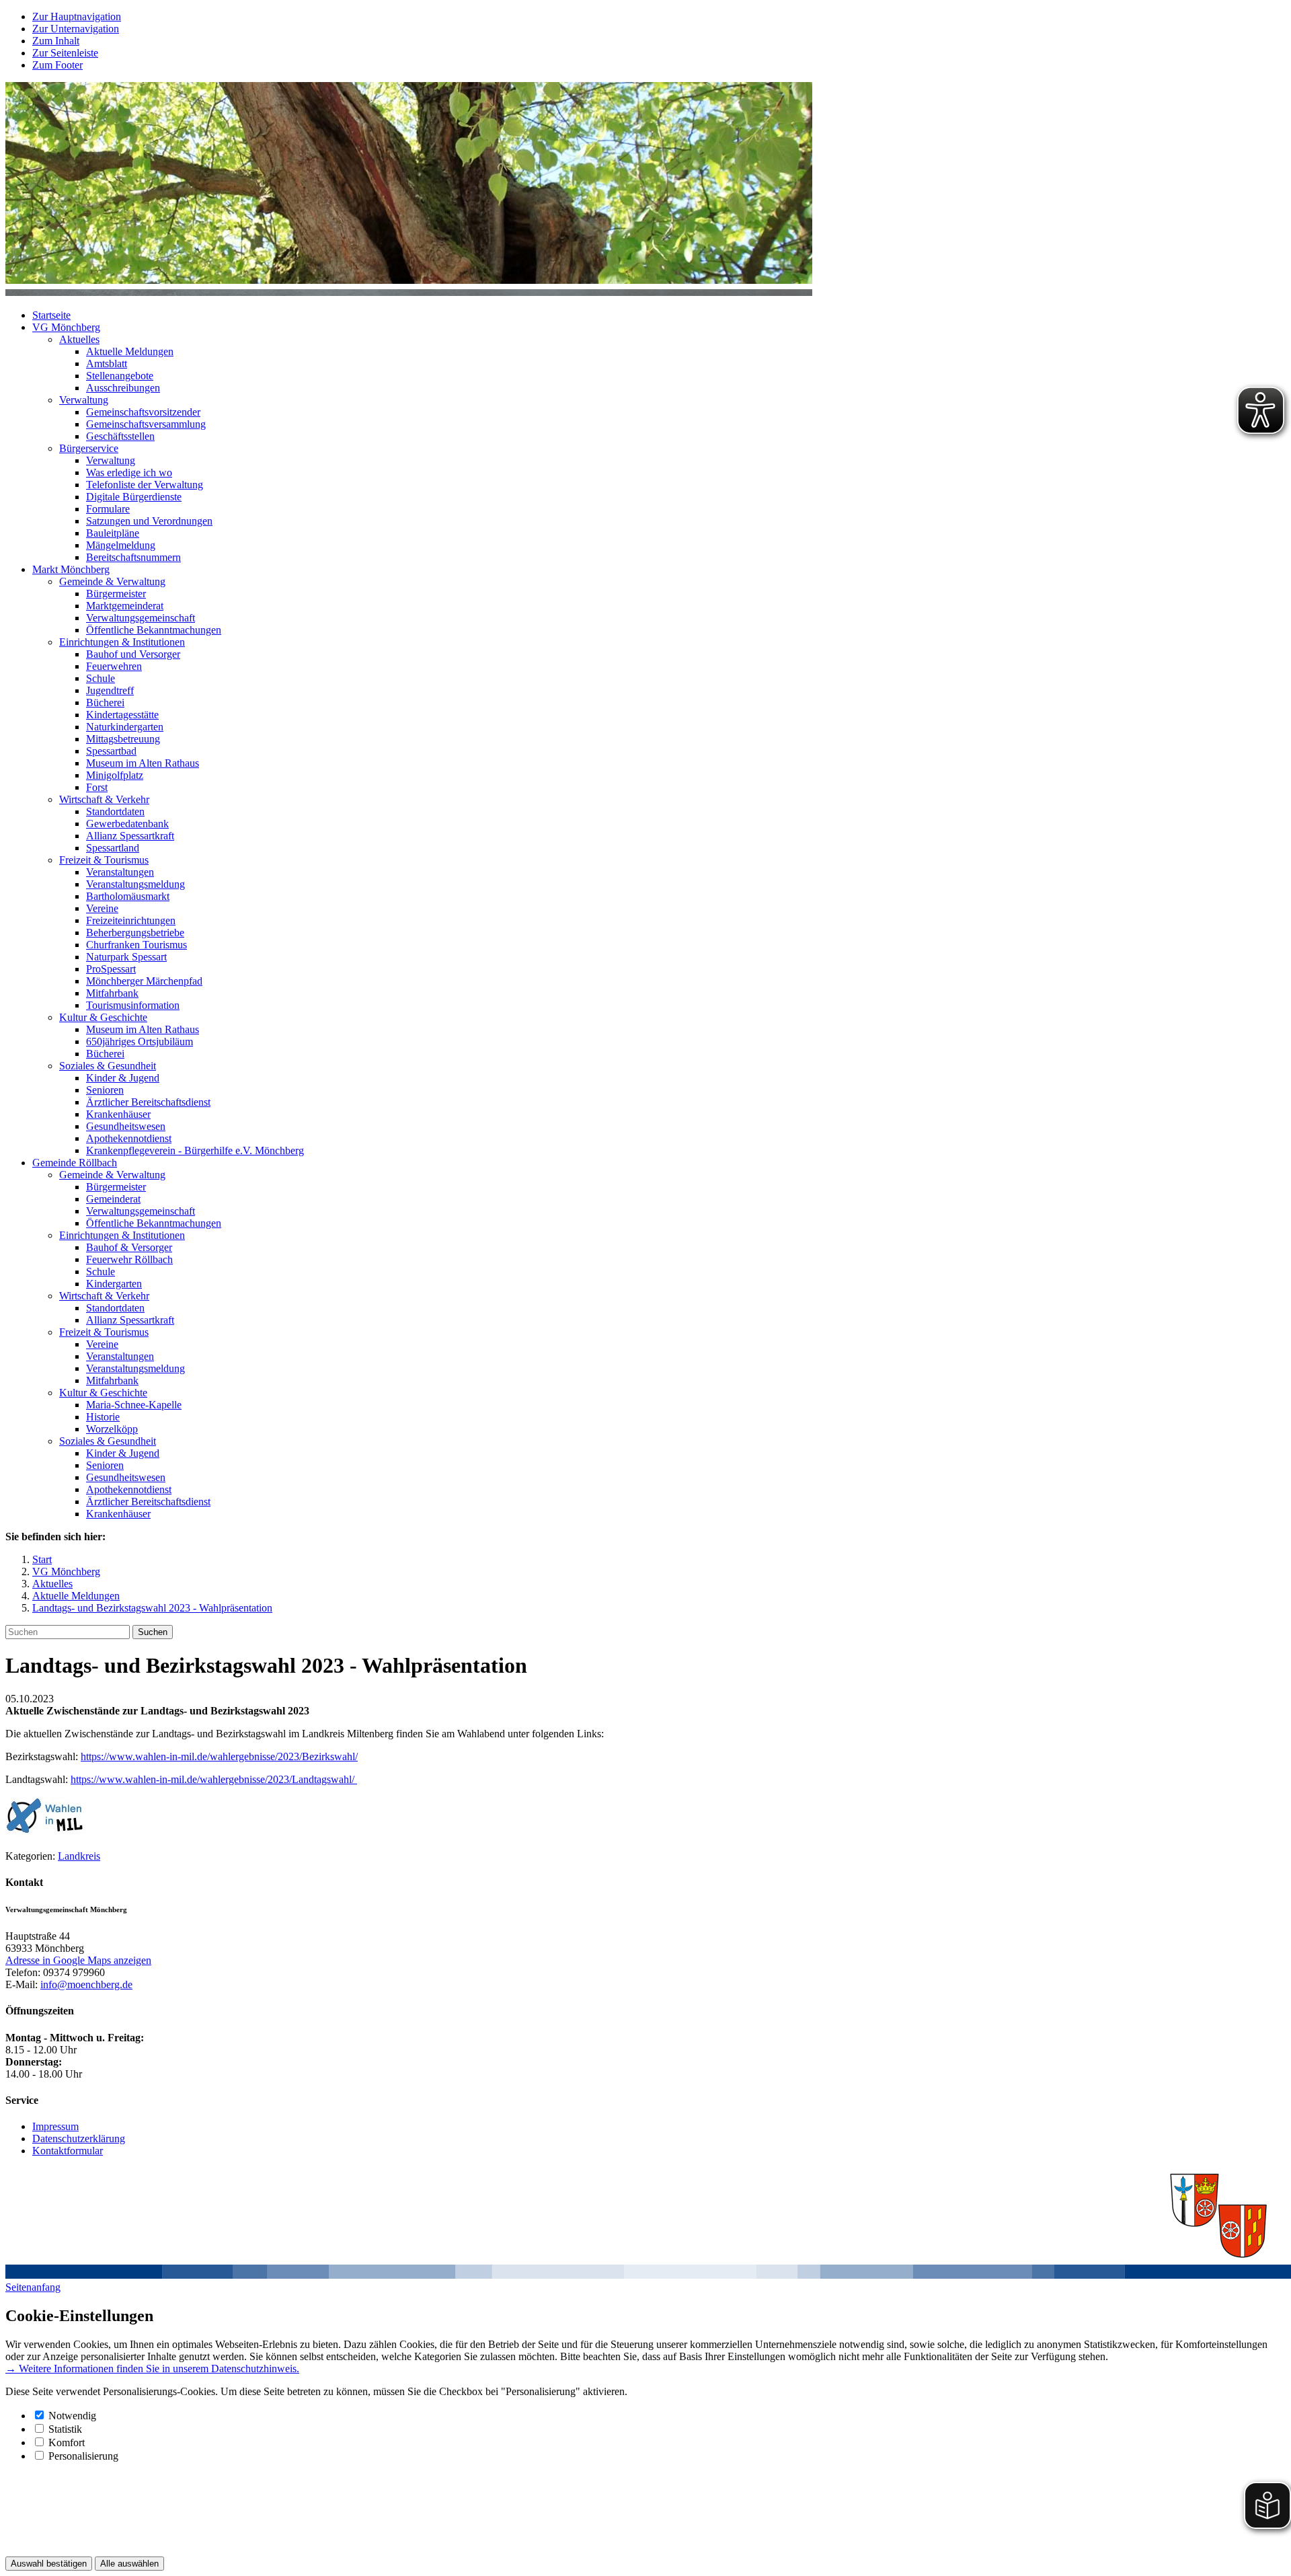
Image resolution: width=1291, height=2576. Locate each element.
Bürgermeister (116, 594)
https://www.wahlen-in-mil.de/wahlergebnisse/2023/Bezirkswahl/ (219, 1756)
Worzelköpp (112, 1429)
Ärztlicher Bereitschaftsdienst (148, 1102)
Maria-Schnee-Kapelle (134, 1405)
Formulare (108, 509)
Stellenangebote (120, 376)
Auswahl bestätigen (49, 2564)
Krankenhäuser (118, 1114)
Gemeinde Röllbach (75, 1163)
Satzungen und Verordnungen (149, 521)
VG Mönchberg (66, 327)
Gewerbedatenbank (127, 824)
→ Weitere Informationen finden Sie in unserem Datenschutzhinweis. (152, 2369)
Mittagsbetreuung (123, 739)
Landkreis (79, 1856)
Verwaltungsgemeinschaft (141, 618)
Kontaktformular (68, 2151)
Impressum (55, 2126)
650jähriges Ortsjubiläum (140, 1041)
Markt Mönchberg (71, 569)
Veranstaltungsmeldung (135, 884)
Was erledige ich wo (129, 472)
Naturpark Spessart (126, 957)
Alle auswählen (129, 2564)
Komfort (67, 2442)
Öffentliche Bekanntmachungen (154, 630)
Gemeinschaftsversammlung (146, 424)
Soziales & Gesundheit (108, 1066)
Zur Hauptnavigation (77, 16)
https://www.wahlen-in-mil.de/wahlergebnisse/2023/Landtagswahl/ (214, 1779)
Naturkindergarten (125, 727)
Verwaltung (84, 400)
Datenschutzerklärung (79, 2138)
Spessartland (113, 848)
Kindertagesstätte (122, 715)
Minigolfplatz (115, 775)
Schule (101, 678)
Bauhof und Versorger (133, 654)
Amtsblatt (107, 364)
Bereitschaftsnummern (133, 557)
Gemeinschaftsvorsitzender (143, 412)
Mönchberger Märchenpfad (144, 981)
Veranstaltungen (120, 872)
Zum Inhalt (56, 41)
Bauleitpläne (113, 533)
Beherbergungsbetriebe (135, 933)
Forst (97, 787)
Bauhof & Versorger (129, 1247)
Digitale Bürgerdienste (134, 497)
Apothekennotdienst (129, 1138)
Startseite (51, 315)
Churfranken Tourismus (136, 945)
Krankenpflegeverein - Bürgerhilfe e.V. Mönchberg (195, 1150)
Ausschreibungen (123, 388)
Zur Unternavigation (76, 29)
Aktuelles (79, 339)
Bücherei (105, 703)
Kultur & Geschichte (103, 1017)
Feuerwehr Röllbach (129, 1259)
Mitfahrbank (112, 993)
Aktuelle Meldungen (130, 351)
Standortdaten (115, 811)
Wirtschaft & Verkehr (104, 799)
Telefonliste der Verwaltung (145, 485)
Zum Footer (57, 65)
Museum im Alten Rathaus (143, 763)
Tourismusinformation (133, 1005)
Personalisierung (83, 2456)
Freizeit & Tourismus (104, 860)
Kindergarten (114, 1284)
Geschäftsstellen (120, 436)
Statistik (65, 2429)
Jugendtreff (110, 690)
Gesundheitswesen (126, 1126)
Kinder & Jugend (123, 1078)
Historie (103, 1417)
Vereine (102, 908)
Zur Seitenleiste (65, 53)
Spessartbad (111, 751)
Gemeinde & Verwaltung (112, 581)
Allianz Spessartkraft (130, 836)
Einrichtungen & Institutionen (122, 642)
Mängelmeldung (121, 545)
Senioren (105, 1090)
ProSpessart (111, 969)
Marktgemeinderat (125, 606)
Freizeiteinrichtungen (131, 920)
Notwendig (72, 2416)
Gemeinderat (113, 1199)
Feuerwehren (114, 666)
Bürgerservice (89, 448)
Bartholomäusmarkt (128, 896)
